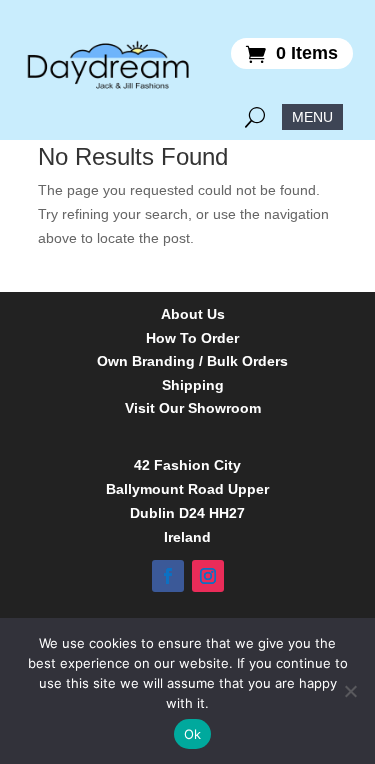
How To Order (192, 338)
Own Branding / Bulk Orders (192, 361)
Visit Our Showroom (193, 408)
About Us (193, 314)
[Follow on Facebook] (168, 576)
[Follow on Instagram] (208, 576)
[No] (350, 691)
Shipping (193, 385)
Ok (193, 734)
